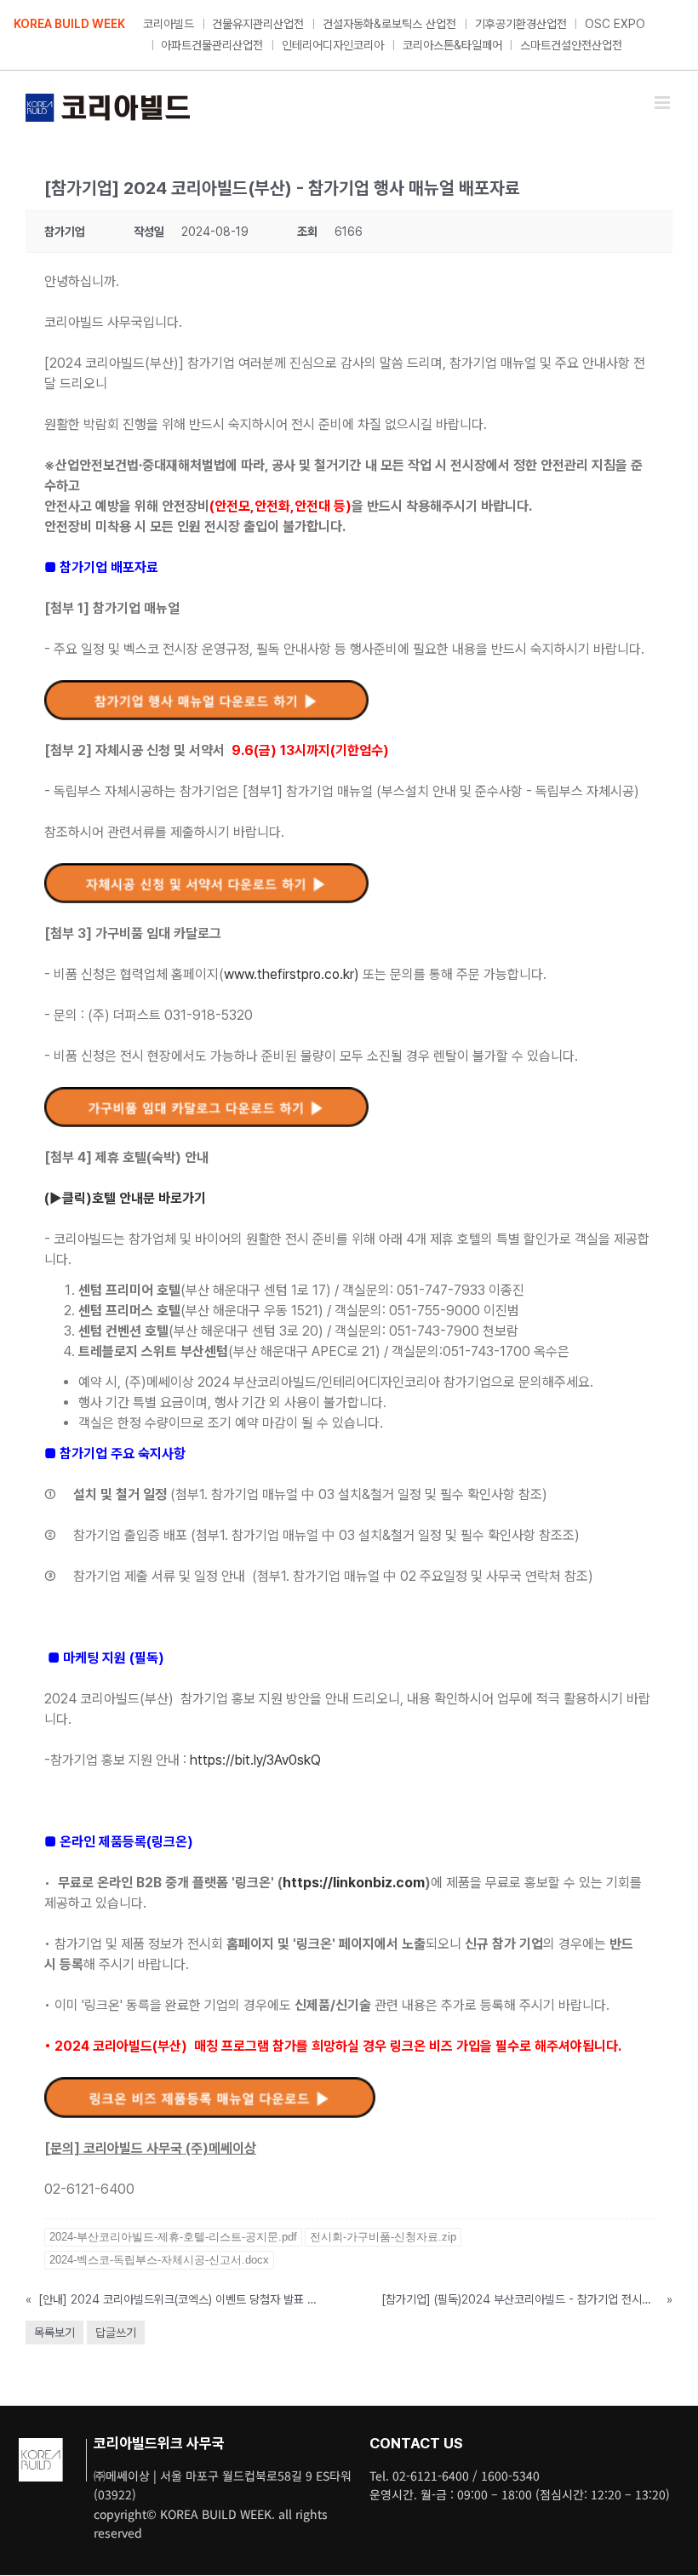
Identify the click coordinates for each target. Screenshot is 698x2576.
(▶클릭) (68, 1198)
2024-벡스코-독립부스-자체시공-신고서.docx (159, 2260)
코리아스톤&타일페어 (452, 45)
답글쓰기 (116, 2333)
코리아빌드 (169, 24)
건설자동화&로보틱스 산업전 (389, 24)
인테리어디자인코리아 (333, 45)
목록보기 (54, 2333)
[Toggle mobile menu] (664, 103)
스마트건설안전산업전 (571, 45)
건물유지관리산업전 (258, 24)
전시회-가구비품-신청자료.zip (383, 2237)
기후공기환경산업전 (521, 24)
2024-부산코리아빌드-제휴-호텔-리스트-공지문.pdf (173, 2237)
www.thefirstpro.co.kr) (292, 974)
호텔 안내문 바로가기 (149, 1198)
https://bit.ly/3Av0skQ (255, 1760)
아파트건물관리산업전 (212, 45)
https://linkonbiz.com (354, 1883)
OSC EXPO (615, 24)
